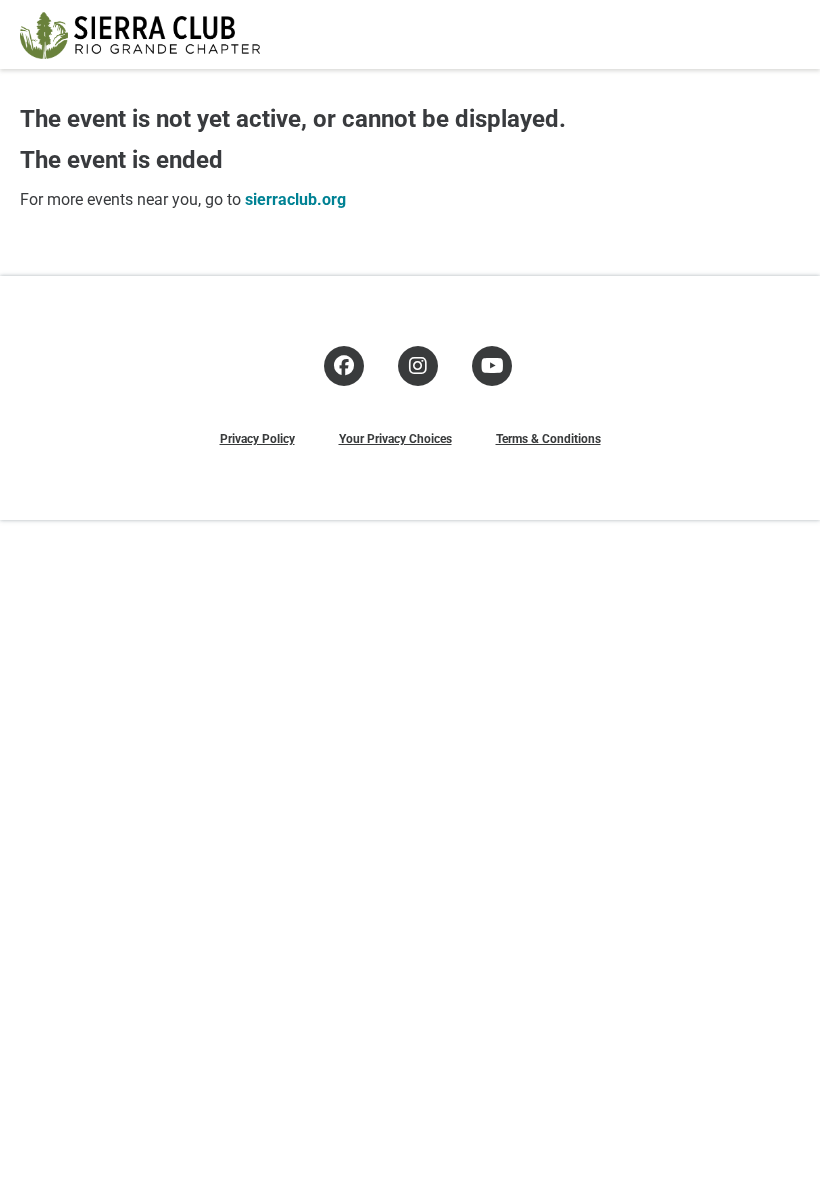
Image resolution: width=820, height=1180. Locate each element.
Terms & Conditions (548, 438)
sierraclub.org (295, 198)
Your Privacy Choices (395, 438)
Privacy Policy (257, 438)
